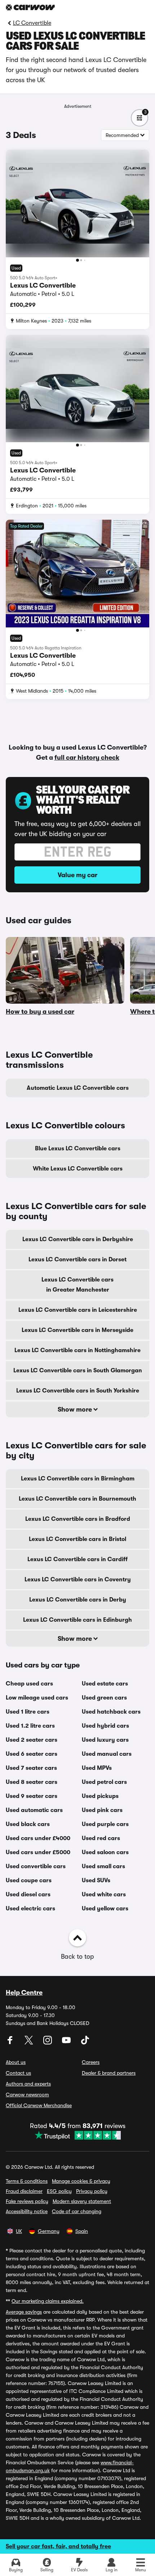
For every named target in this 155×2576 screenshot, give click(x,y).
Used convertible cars (36, 1866)
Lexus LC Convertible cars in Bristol (77, 1539)
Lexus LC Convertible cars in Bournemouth (77, 1499)
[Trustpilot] (78, 2135)
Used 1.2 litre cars (30, 1726)
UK (19, 2231)
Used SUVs (96, 1880)
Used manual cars (107, 1754)
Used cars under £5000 (38, 1852)
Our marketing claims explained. (48, 2301)
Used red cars (101, 1838)
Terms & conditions (27, 2181)
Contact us (18, 2073)
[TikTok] (85, 2043)
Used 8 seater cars (32, 1782)
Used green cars (104, 1698)
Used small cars (103, 1866)
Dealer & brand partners (109, 2073)
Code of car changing (77, 2211)
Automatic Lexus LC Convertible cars (78, 1088)
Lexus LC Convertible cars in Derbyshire (78, 1239)
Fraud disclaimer (24, 2191)
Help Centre (24, 1993)
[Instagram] (48, 2043)
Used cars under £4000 (38, 1838)
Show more (76, 1409)
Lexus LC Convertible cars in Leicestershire (78, 1310)
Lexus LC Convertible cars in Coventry (78, 1580)
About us (16, 2062)
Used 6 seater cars (32, 1754)
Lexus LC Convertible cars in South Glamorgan (78, 1371)
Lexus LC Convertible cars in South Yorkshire (78, 1391)
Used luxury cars (105, 1740)
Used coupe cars (29, 1880)
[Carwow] (30, 7)
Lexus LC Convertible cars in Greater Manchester (77, 1285)
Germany (49, 2231)
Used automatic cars (34, 1810)
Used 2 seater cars (32, 1740)
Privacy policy (92, 2191)
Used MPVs (97, 1768)
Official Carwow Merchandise (39, 2105)
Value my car (77, 875)
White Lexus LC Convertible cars (78, 1169)
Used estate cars (105, 1684)
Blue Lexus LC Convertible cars (78, 1149)
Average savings (24, 2312)
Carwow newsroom (27, 2095)
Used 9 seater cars (32, 1796)
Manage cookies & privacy (81, 2181)
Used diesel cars (28, 1895)
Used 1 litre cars (28, 1712)
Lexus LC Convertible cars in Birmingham (78, 1479)
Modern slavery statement (82, 2201)
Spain (82, 2231)
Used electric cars (30, 1909)
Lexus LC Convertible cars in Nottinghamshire (77, 1350)
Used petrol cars (104, 1782)
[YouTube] (67, 2043)
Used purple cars (105, 1824)
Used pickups (100, 1796)
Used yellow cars (105, 1909)
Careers (91, 2062)
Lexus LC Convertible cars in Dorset (77, 1260)
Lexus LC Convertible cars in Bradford (78, 1519)
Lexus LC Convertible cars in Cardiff (77, 1559)
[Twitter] (30, 2043)
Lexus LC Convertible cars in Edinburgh (77, 1620)
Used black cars (28, 1824)
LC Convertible (32, 23)
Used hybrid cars (105, 1726)
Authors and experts (28, 2084)
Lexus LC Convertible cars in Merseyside (77, 1330)
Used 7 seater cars (31, 1768)
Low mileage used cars (37, 1698)
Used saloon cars (105, 1852)
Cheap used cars (29, 1684)
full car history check (87, 758)
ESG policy (59, 2191)
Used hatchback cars (111, 1712)
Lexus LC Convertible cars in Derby (78, 1600)
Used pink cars (102, 1810)
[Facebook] (11, 2043)
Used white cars (104, 1895)
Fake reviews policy (27, 2201)
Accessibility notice (27, 2211)
